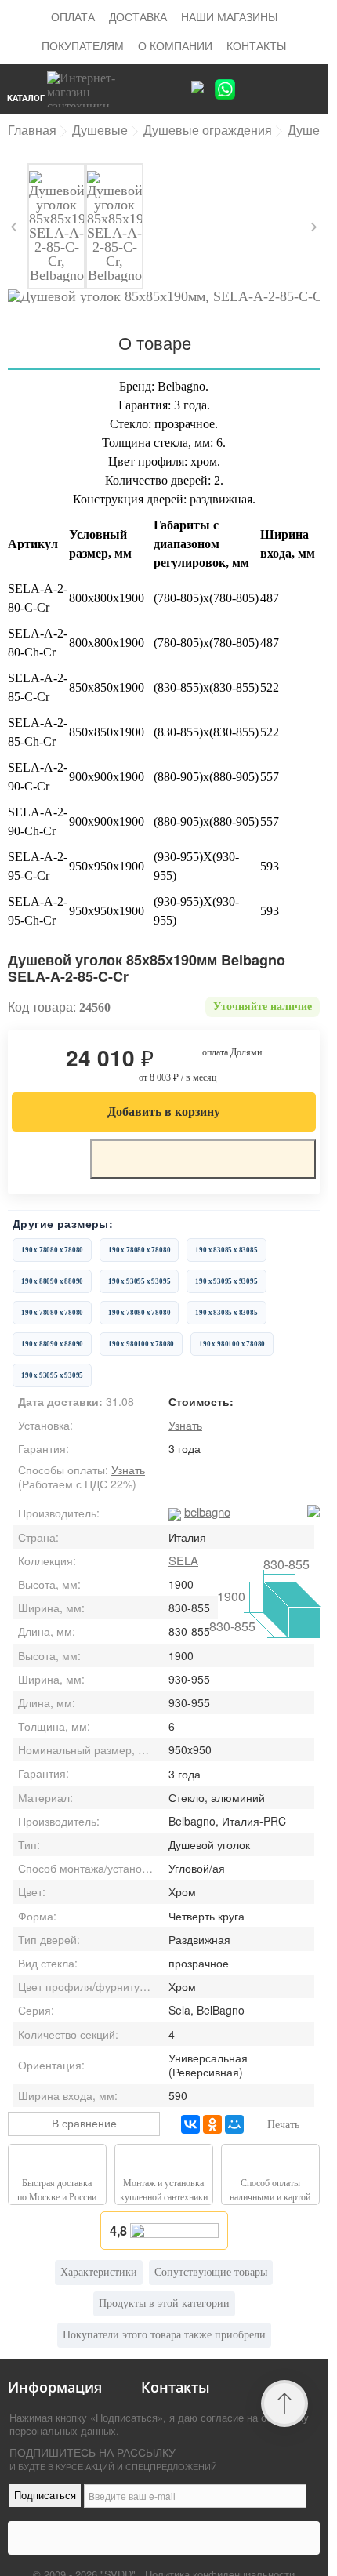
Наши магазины (229, 16)
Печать (283, 2125)
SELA (183, 1560)
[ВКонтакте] (190, 2124)
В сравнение (84, 2123)
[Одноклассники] (212, 2124)
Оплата (73, 16)
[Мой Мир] (234, 2124)
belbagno (207, 1511)
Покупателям (83, 45)
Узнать (185, 1425)
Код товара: (42, 1007)
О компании (175, 45)
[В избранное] (47, 1157)
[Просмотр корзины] (283, 89)
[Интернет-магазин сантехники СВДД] (93, 89)
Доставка (138, 16)
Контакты (256, 45)
